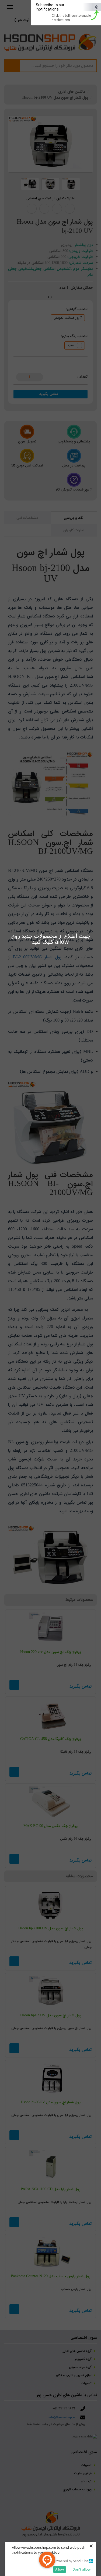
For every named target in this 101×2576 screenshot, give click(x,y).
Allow (60, 2569)
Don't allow (81, 2569)
